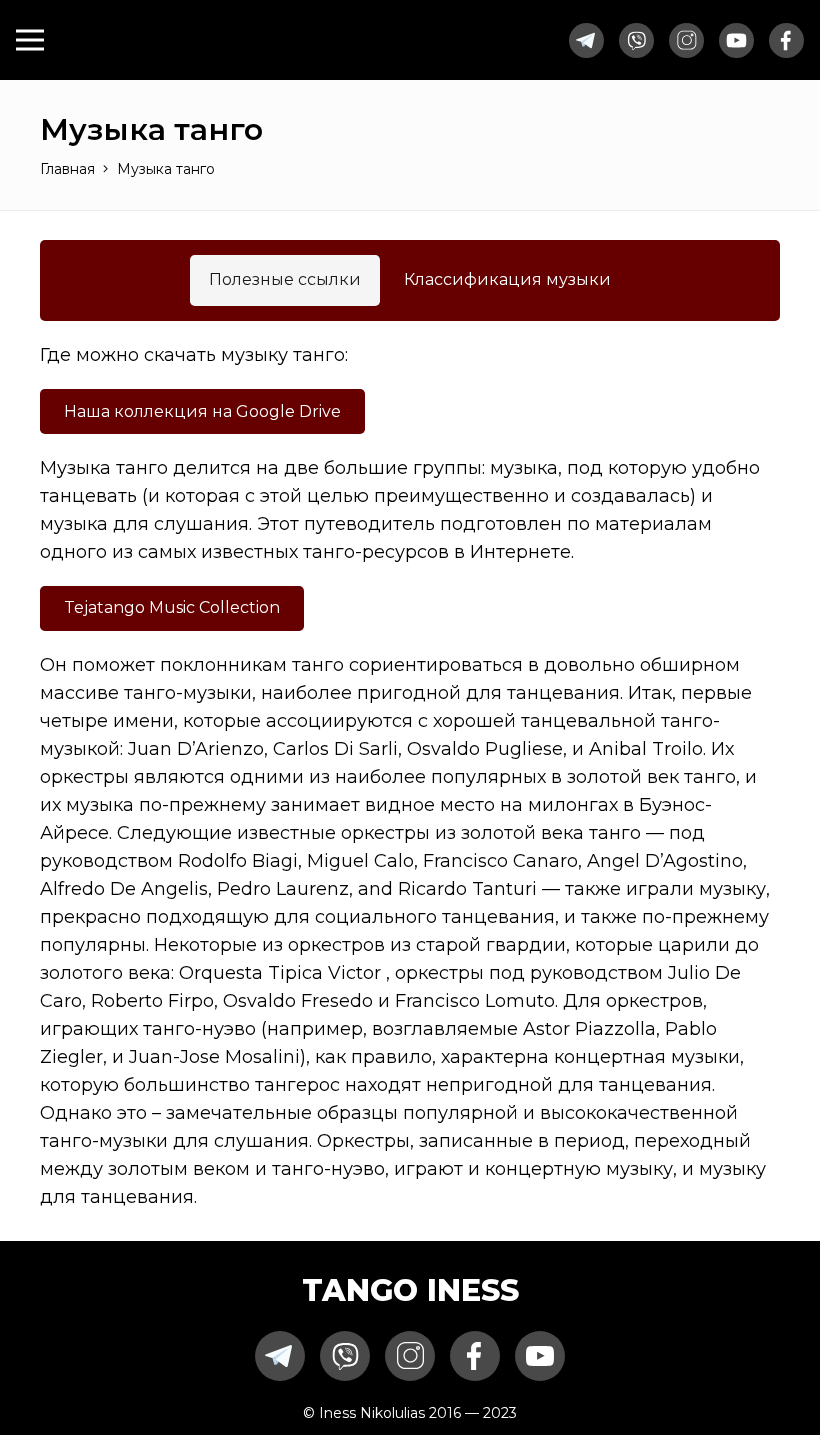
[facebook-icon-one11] (786, 40)
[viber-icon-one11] (636, 40)
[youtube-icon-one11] (736, 40)
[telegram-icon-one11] (586, 40)
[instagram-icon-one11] (686, 40)
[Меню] (30, 40)
